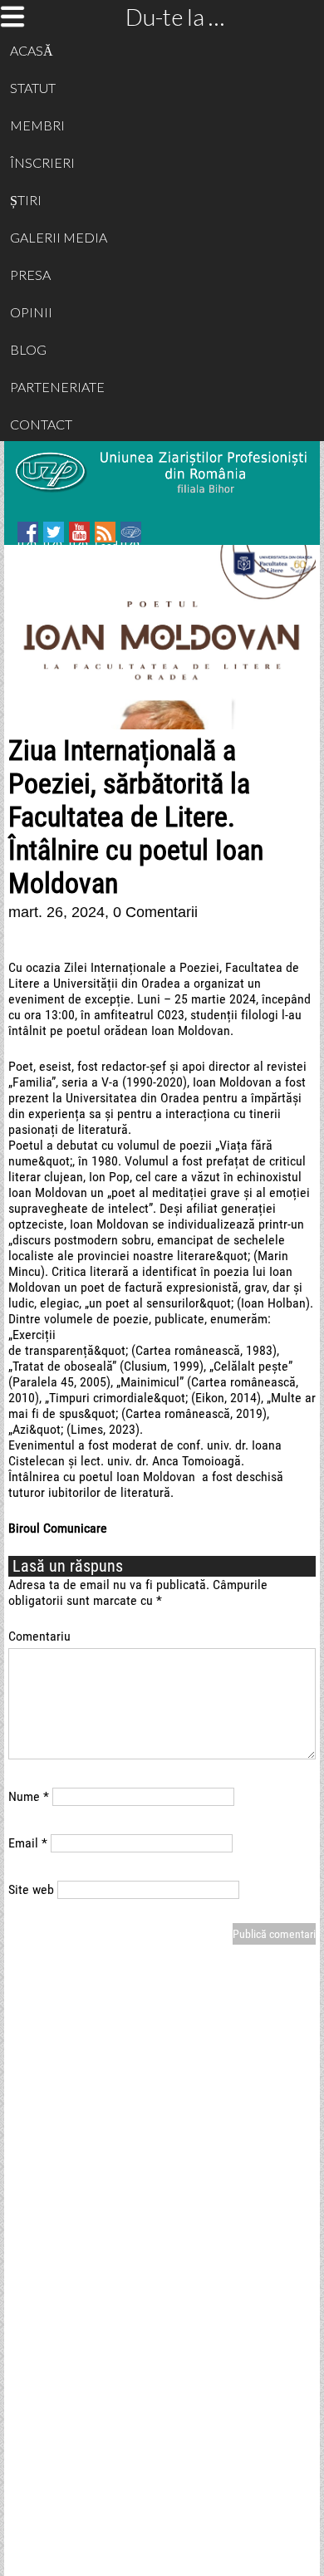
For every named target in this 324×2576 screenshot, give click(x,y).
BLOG (28, 349)
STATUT (33, 88)
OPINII (31, 312)
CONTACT (41, 424)
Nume (29, 1796)
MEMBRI (37, 125)
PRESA (30, 275)
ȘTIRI (26, 200)
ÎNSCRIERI (42, 162)
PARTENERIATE (57, 387)
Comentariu (39, 1636)
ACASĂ (32, 50)
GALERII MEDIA (59, 237)
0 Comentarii (155, 912)
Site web (31, 1889)
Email (28, 1843)
